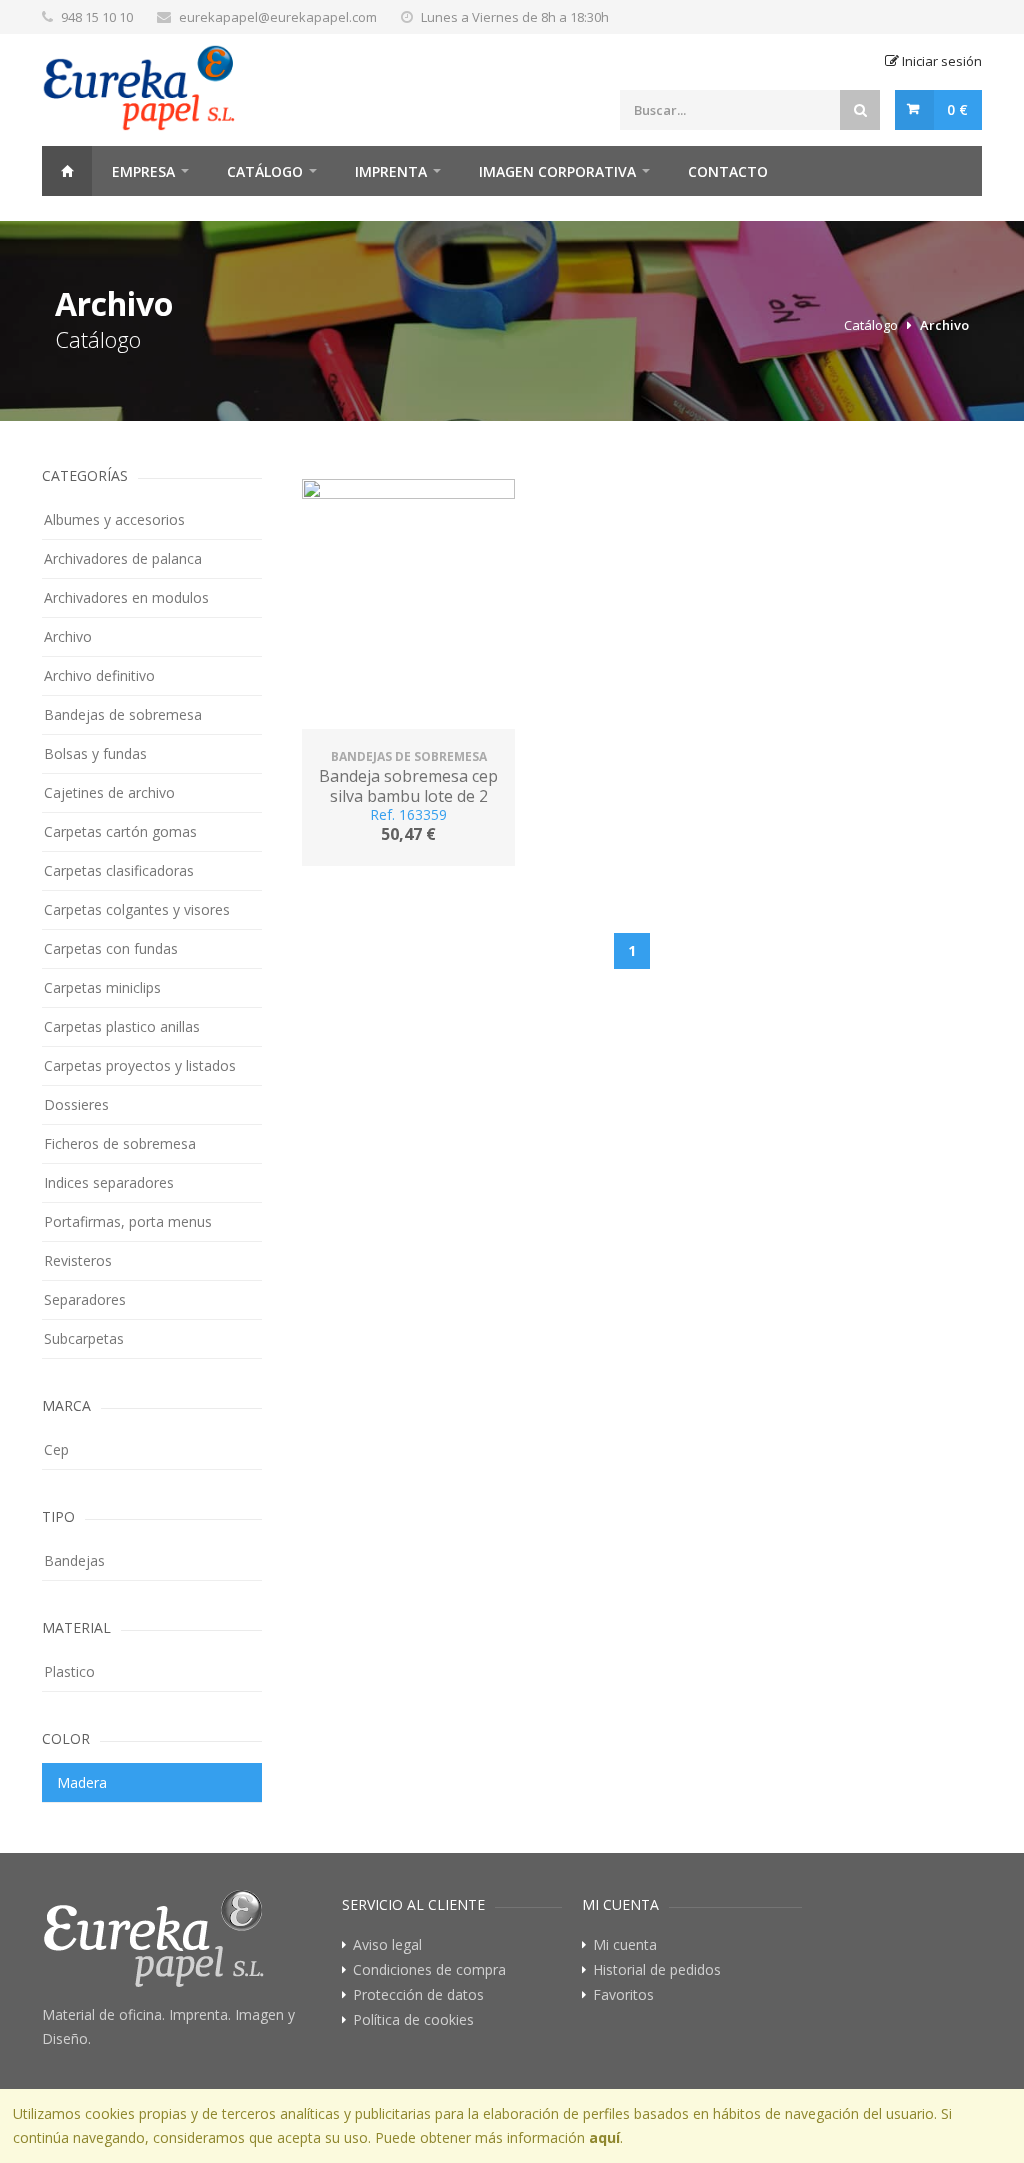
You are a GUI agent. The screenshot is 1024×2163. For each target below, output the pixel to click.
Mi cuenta (625, 1945)
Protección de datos (418, 1995)
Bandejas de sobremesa (123, 714)
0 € (957, 109)
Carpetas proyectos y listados (140, 1065)
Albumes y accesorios (114, 519)
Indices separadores (109, 1182)
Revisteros (78, 1260)
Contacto (728, 171)
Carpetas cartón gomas (120, 831)
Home (67, 171)
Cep (56, 1449)
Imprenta (391, 171)
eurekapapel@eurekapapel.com (278, 17)
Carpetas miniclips (102, 987)
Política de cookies (413, 2020)
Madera (82, 1782)
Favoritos (623, 1995)
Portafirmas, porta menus (128, 1221)
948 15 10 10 (97, 17)
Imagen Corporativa (557, 171)
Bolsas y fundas (95, 753)
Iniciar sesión (940, 61)
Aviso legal (387, 1945)
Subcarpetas (84, 1338)
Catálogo (265, 171)
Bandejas (74, 1560)
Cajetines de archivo (109, 792)
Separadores (85, 1299)
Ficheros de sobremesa (120, 1143)
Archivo (944, 325)
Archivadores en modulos (126, 597)
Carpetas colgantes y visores (137, 909)
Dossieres (76, 1104)
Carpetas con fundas (111, 948)
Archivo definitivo (99, 675)
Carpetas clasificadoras (119, 870)
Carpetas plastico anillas (122, 1026)
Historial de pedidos (657, 1970)
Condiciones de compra (429, 1970)
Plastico (69, 1671)
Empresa (143, 171)
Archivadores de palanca (123, 558)
